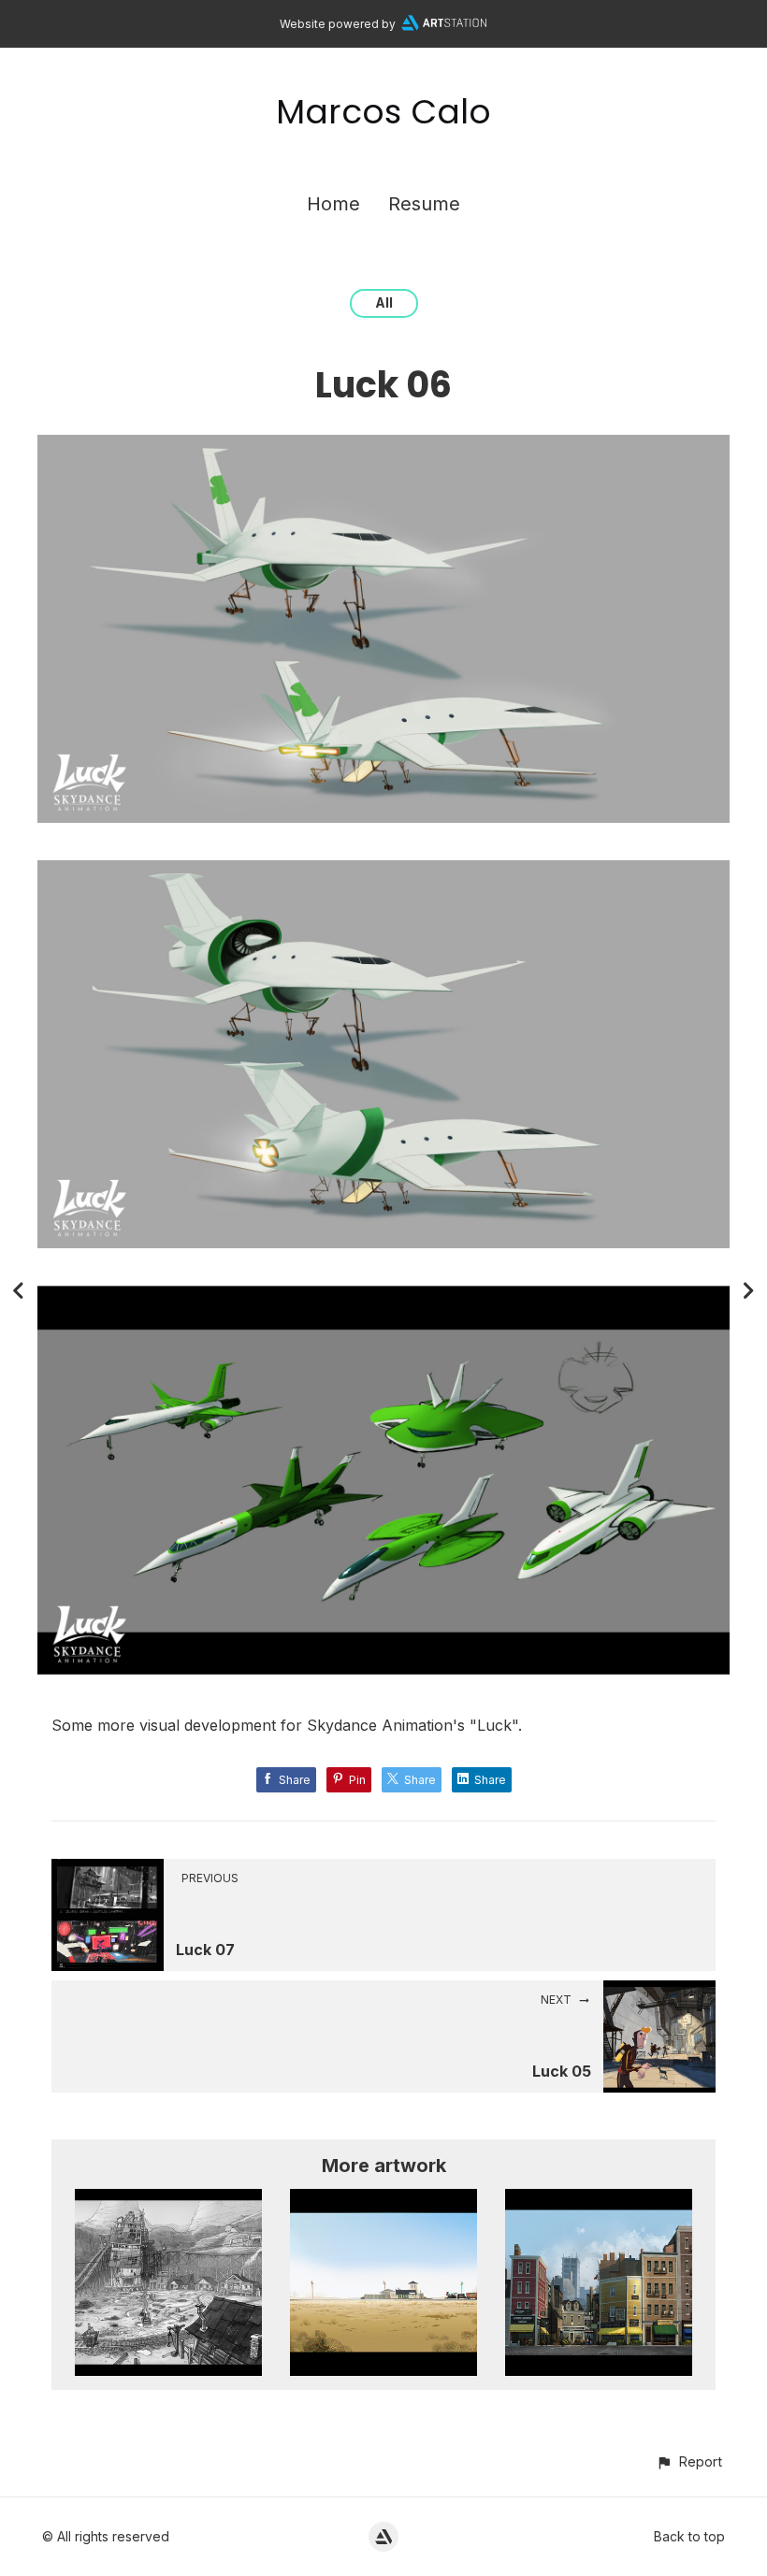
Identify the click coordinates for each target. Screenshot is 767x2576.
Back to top (689, 2536)
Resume (424, 204)
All (384, 302)
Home (333, 204)
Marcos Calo (383, 112)
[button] (689, 2461)
